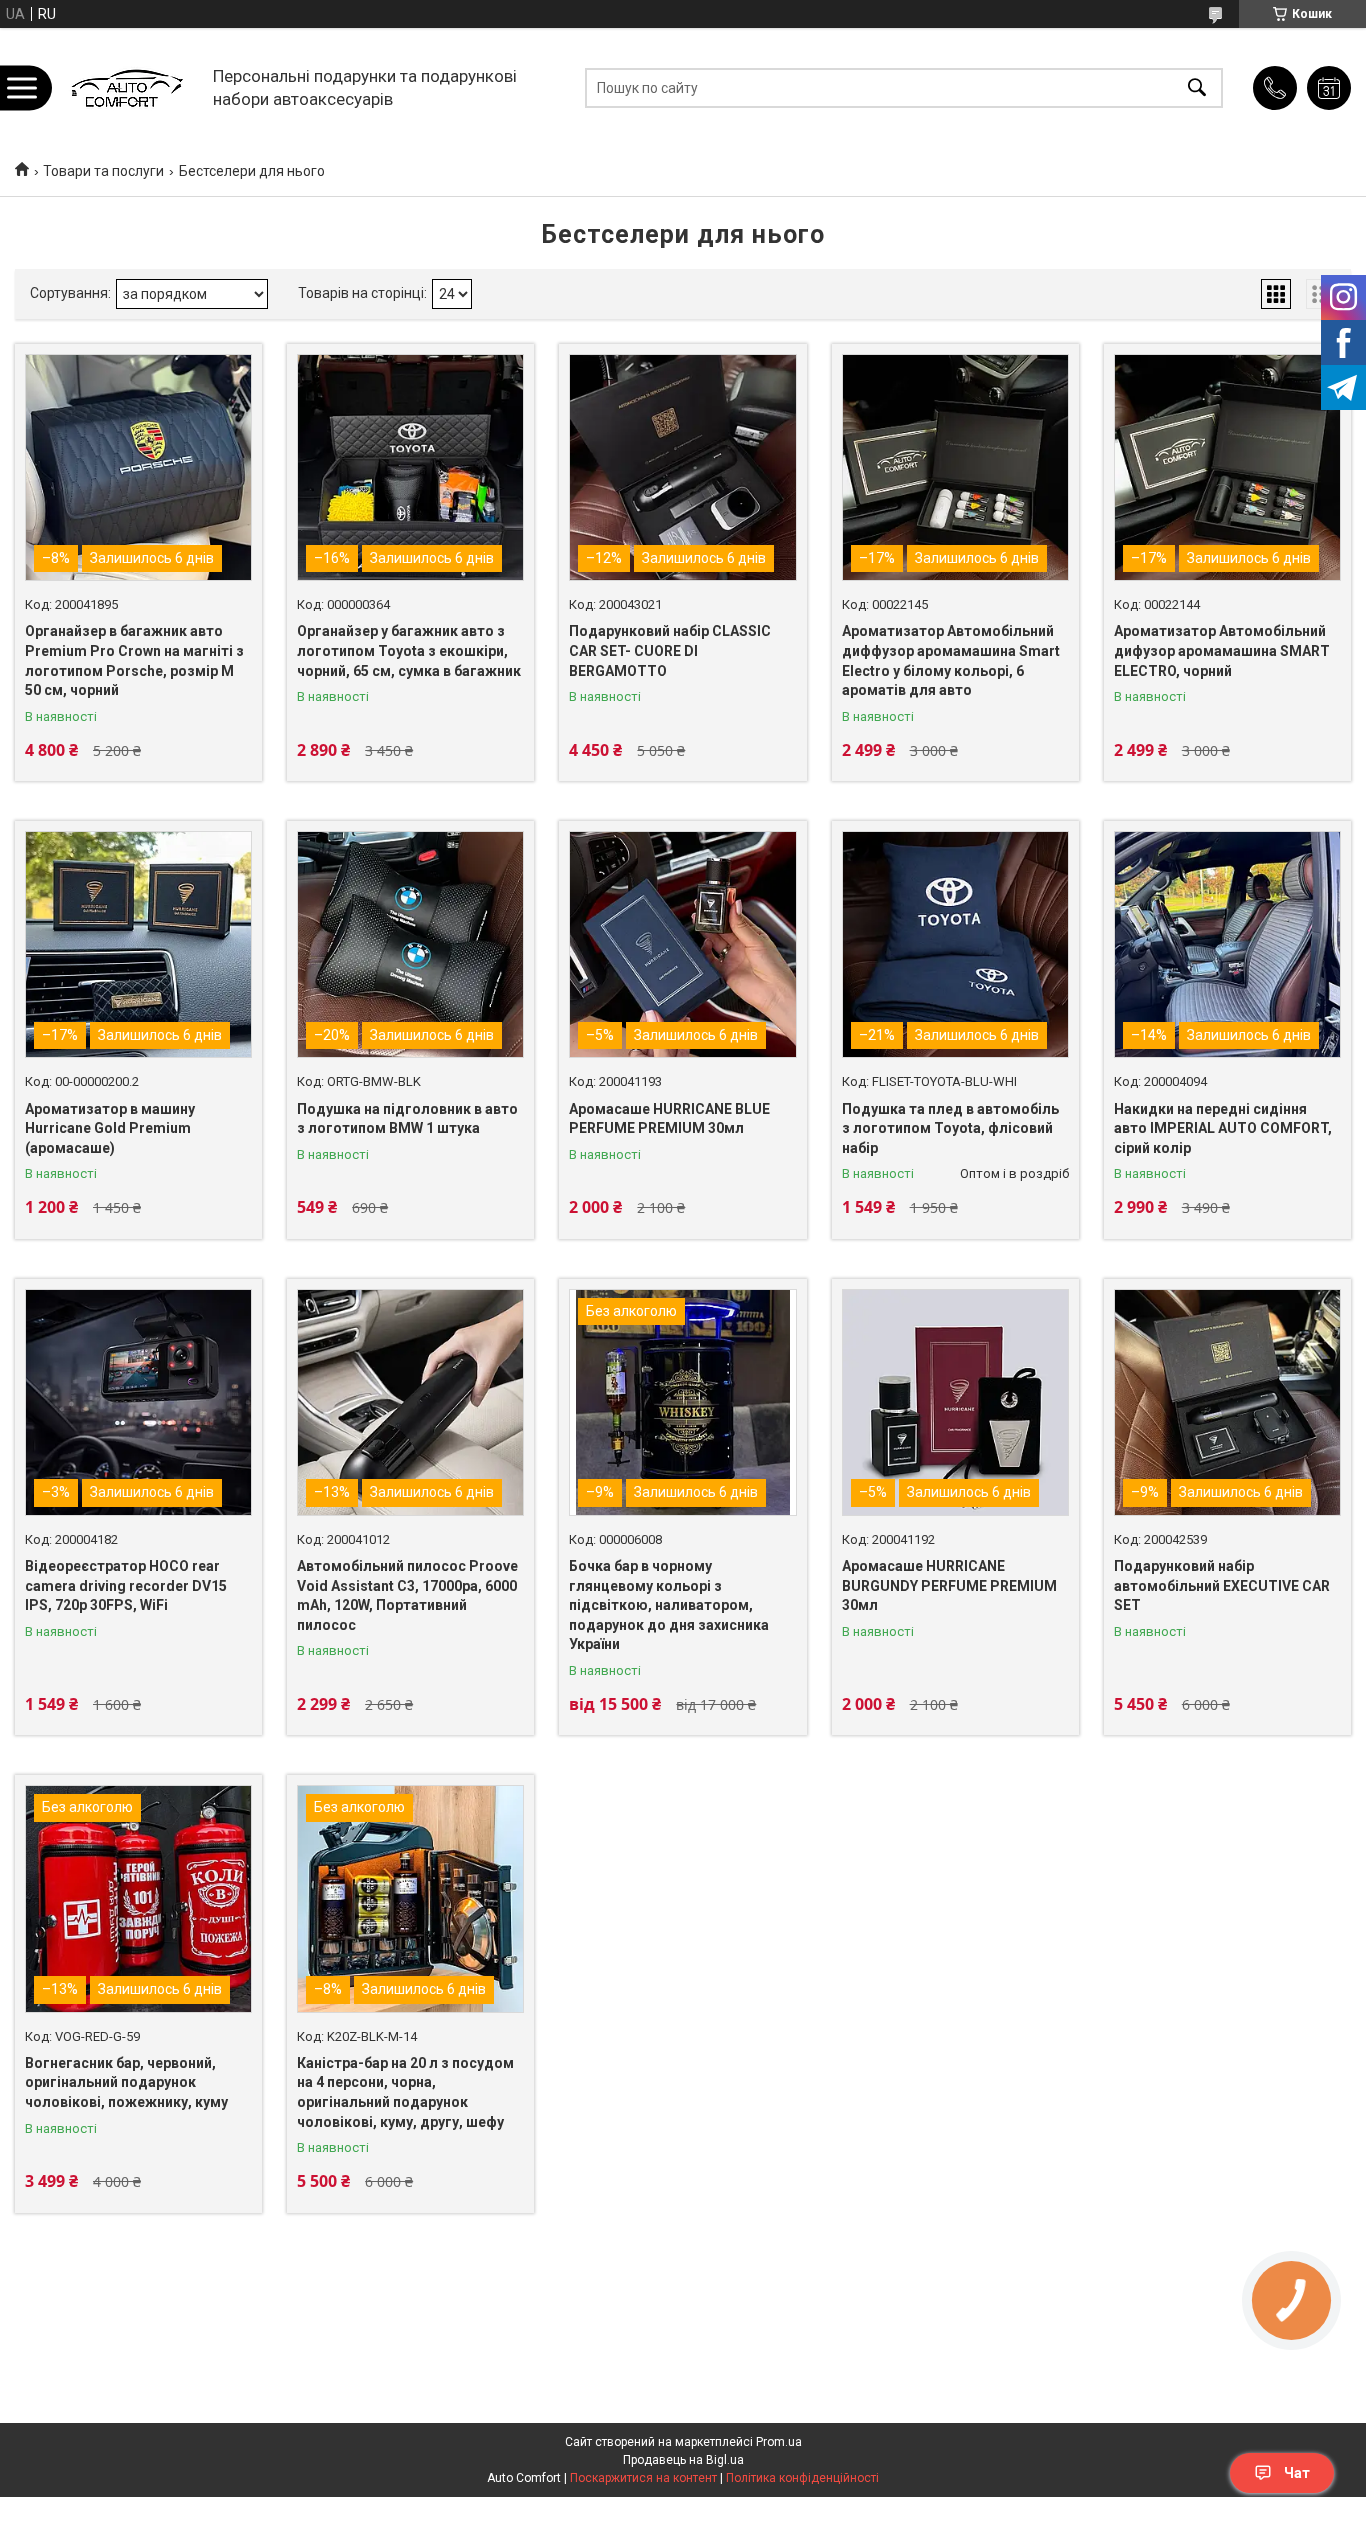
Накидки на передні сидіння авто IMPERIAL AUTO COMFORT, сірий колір (1223, 1128)
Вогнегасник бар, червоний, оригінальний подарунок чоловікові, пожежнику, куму (126, 2082)
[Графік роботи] (1329, 88)
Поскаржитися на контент (643, 2478)
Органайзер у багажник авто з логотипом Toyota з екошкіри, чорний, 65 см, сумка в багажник (409, 650)
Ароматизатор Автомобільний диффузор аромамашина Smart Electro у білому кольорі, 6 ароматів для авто (951, 660)
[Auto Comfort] (126, 87)
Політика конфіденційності (802, 2478)
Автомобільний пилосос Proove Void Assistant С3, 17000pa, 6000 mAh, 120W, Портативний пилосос (407, 1595)
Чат (1297, 2473)
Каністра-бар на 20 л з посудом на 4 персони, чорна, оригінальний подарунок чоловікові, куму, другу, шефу (405, 2092)
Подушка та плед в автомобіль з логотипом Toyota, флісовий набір (950, 1128)
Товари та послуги (103, 171)
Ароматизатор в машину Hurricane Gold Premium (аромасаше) (110, 1128)
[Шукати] (1197, 87)
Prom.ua (779, 2442)
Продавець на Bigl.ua (683, 2460)
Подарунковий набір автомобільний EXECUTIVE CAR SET (1222, 1585)
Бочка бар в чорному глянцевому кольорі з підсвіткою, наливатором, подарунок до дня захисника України (669, 1605)
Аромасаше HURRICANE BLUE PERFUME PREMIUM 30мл (669, 1119)
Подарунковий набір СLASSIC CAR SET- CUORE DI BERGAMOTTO (670, 650)
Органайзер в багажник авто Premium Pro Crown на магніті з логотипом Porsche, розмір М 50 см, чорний (134, 660)
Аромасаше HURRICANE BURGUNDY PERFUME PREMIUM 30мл (949, 1585)
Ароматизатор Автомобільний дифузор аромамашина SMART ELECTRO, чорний (1222, 650)
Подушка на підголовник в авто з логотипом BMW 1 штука (407, 1119)
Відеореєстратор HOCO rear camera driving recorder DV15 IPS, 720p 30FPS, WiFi (126, 1585)
